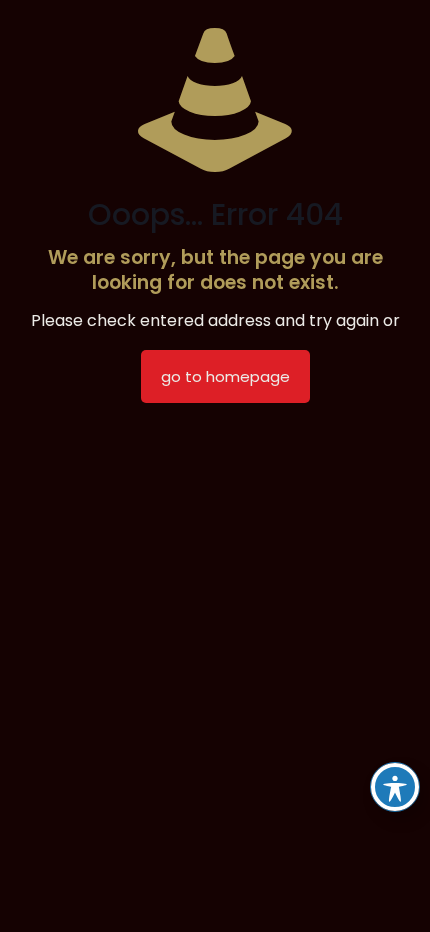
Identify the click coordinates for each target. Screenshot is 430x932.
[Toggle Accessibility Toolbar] (395, 787)
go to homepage (225, 376)
